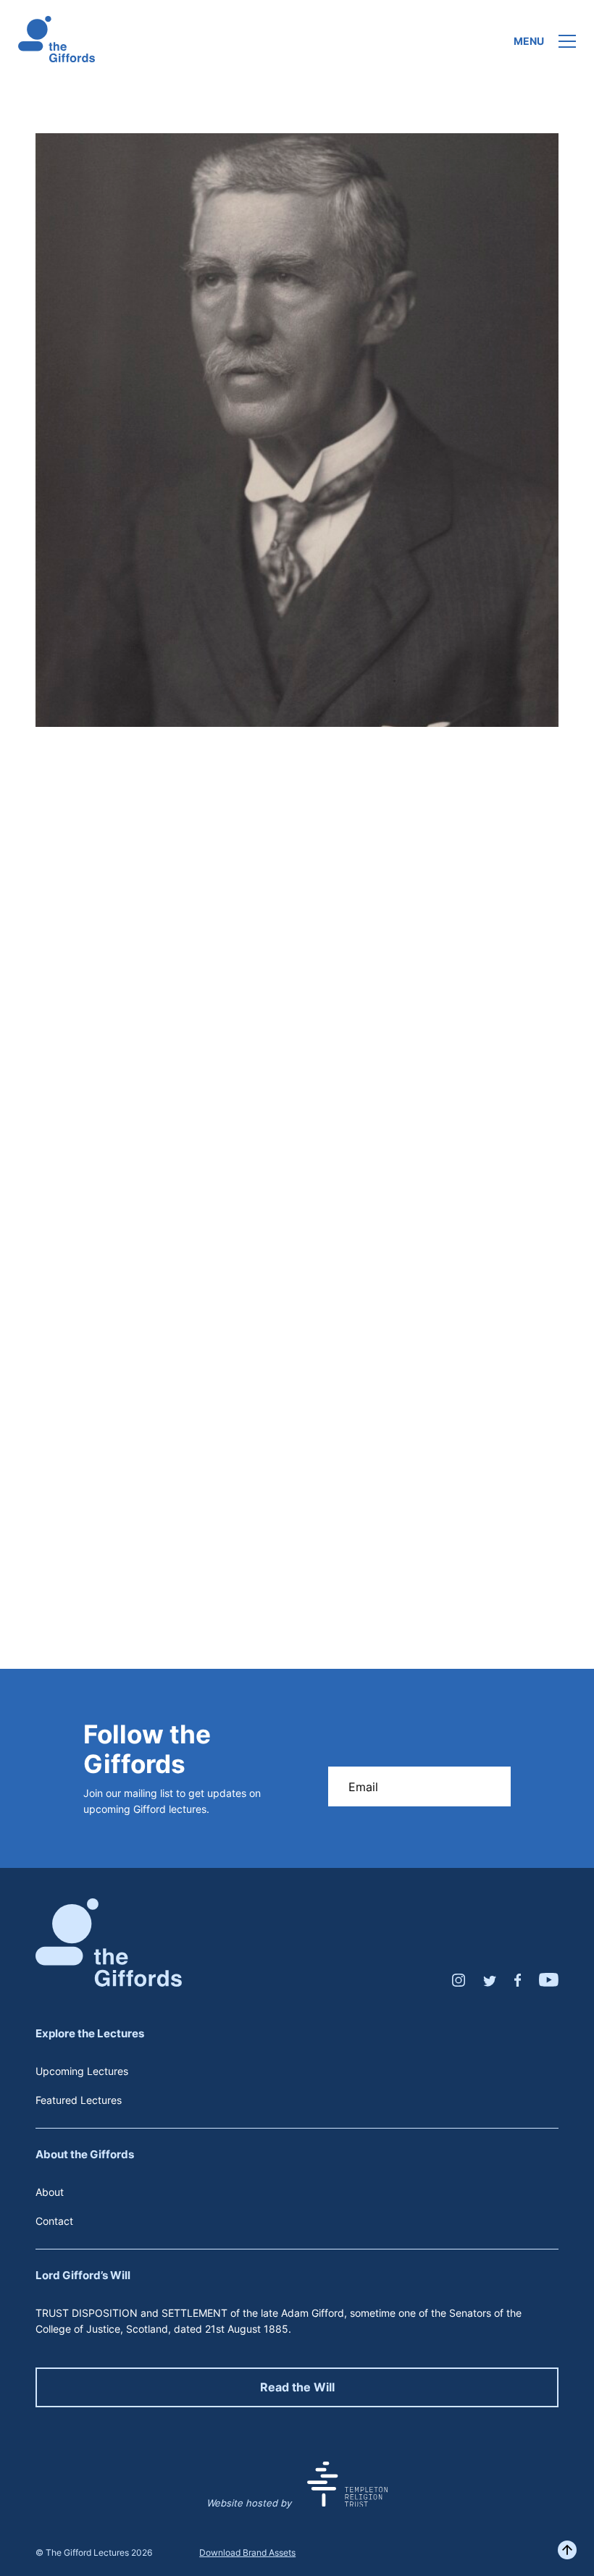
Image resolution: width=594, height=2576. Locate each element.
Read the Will (297, 2387)
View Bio (297, 1470)
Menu (529, 41)
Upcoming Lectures (82, 2071)
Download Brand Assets (247, 2552)
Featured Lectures (79, 2100)
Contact (54, 2221)
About (50, 2192)
